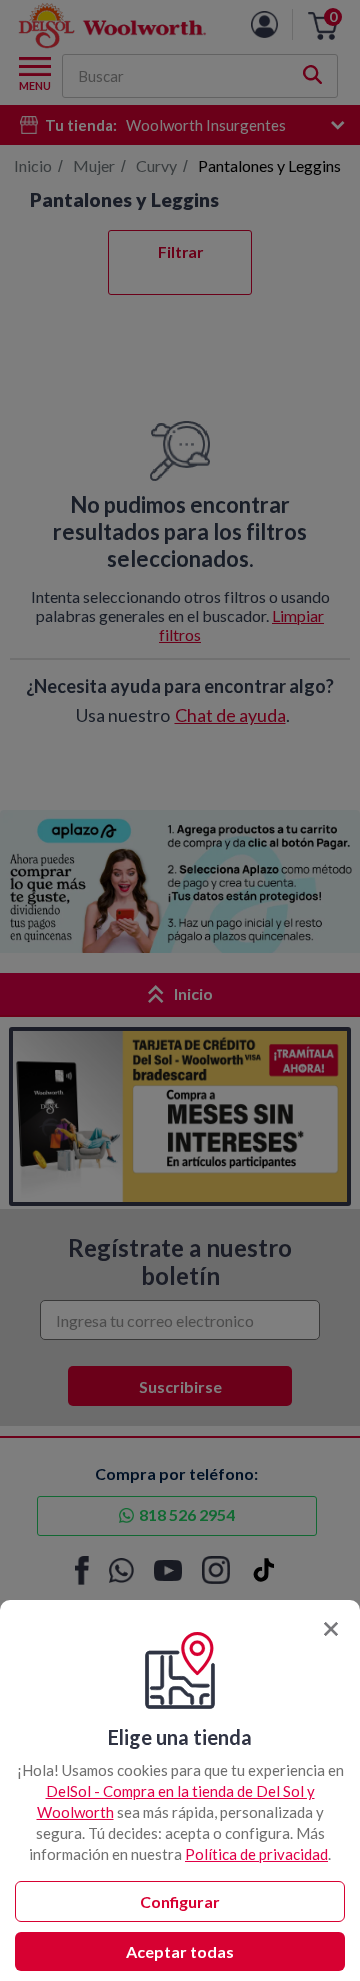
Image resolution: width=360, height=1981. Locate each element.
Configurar (180, 1901)
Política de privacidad (256, 1854)
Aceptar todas (180, 1951)
